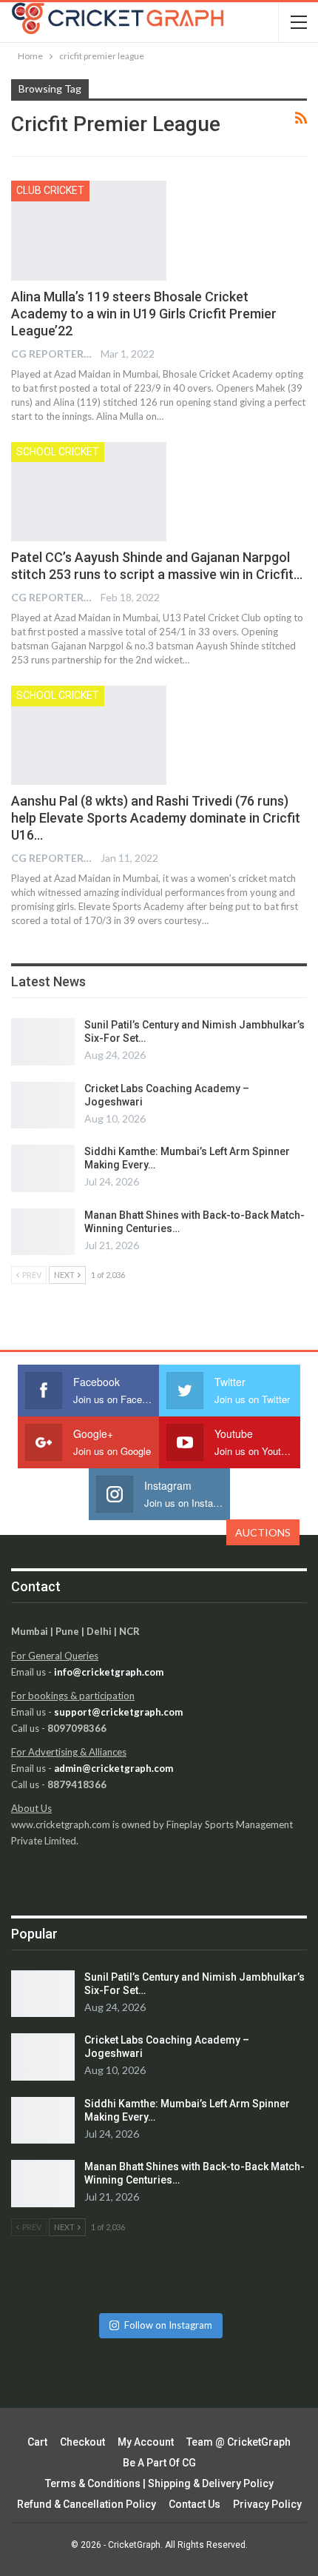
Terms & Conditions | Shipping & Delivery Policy (159, 2483)
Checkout (82, 2442)
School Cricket (58, 452)
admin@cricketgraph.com (114, 1768)
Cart (37, 2442)
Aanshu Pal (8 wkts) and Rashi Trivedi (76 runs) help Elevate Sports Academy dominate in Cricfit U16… (156, 818)
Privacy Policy (267, 2504)
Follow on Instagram (168, 2325)
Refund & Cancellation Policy (87, 2504)
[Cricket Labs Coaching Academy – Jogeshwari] (43, 1105)
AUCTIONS (263, 1532)
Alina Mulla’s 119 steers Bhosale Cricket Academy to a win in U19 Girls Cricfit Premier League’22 (144, 314)
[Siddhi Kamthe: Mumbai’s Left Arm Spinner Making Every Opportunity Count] (43, 1168)
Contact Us (194, 2504)
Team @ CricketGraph (238, 2442)
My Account (146, 2442)
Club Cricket (50, 190)
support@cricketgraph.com (118, 1712)
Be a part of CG (159, 2463)
